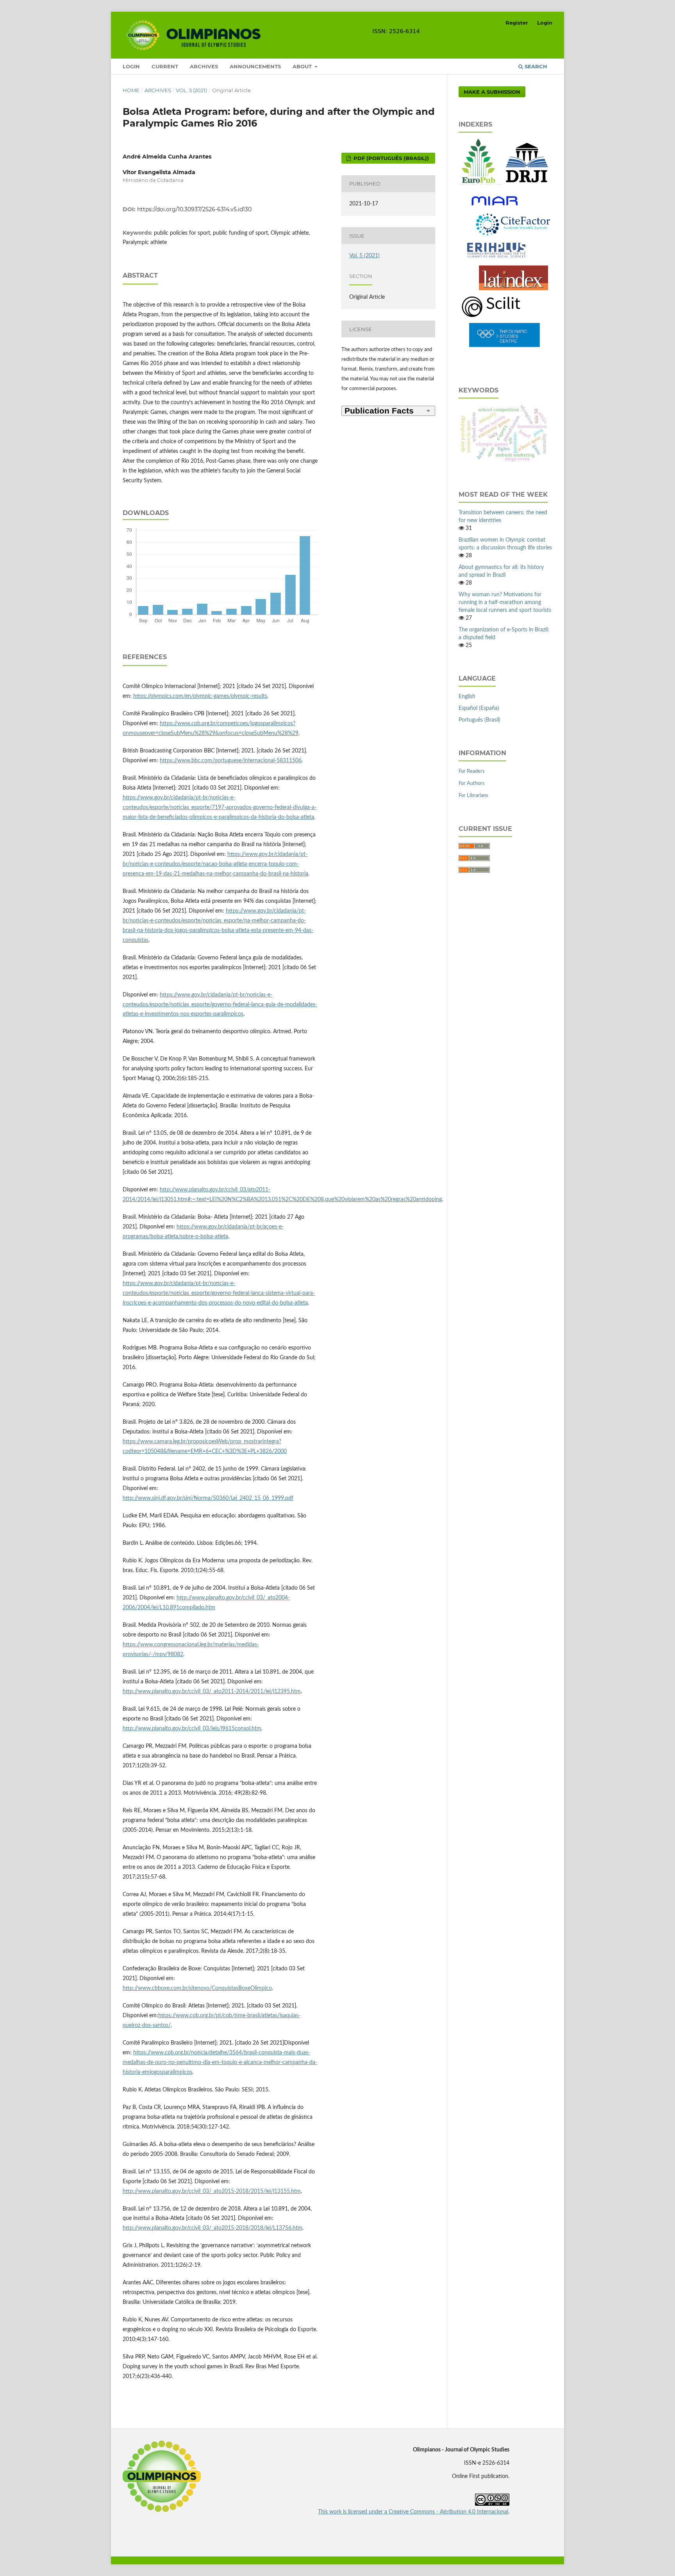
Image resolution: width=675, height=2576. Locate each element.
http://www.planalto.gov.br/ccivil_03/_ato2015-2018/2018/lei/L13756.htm (212, 2228)
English (467, 697)
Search (535, 66)
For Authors (472, 783)
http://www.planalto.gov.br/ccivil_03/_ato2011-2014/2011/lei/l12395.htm (212, 1692)
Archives (204, 66)
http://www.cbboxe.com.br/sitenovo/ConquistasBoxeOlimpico (197, 1988)
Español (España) (479, 708)
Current (165, 66)
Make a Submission (492, 92)
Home (131, 90)
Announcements (255, 66)
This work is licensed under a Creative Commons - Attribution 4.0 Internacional (413, 2512)
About (303, 66)
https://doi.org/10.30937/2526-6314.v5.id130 (194, 209)
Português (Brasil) (479, 720)
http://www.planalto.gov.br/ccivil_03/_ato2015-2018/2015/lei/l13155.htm (212, 2191)
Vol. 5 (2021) (191, 90)
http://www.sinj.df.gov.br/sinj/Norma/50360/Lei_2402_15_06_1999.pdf (208, 1498)
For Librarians (473, 796)
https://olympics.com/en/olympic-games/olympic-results (200, 696)
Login (131, 66)
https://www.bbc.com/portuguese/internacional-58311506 (231, 761)
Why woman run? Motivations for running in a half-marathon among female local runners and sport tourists (505, 603)
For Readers (472, 771)
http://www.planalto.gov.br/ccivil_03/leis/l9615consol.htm (192, 1729)
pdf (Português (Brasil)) (390, 158)
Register (517, 23)
